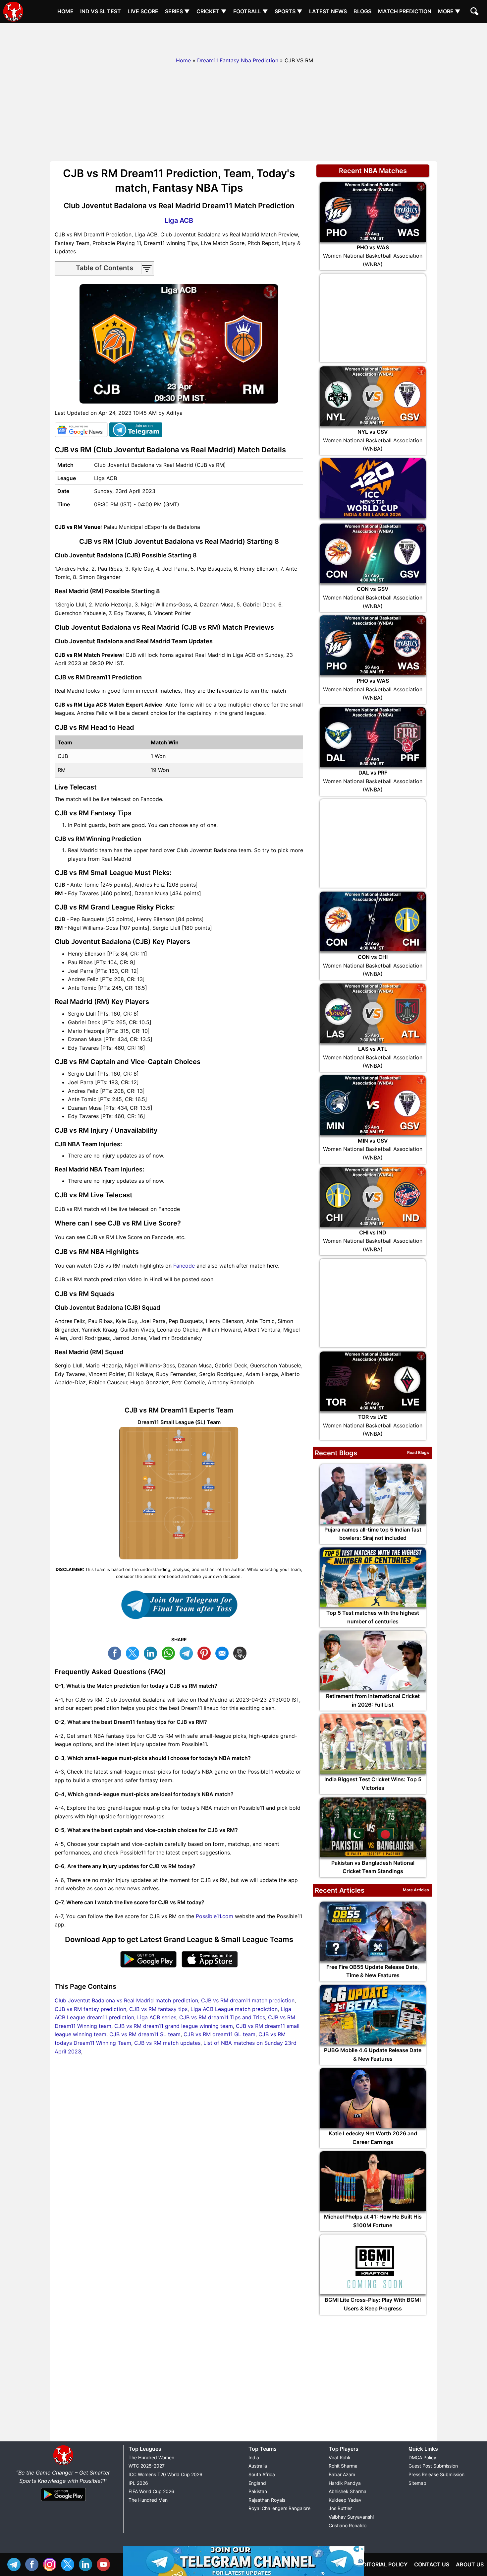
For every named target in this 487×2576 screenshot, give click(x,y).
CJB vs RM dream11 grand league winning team (174, 2026)
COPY (242, 1652)
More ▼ (449, 11)
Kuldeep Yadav (345, 2500)
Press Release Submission (436, 2474)
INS (51, 2564)
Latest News (328, 11)
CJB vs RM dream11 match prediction (248, 2000)
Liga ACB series (157, 2017)
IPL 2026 (138, 2483)
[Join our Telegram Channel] (179, 1605)
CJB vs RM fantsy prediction (90, 2009)
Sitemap (417, 2483)
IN (87, 2564)
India (254, 2457)
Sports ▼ (289, 11)
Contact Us (432, 2564)
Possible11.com (215, 1916)
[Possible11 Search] (475, 12)
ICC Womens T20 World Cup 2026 (165, 2474)
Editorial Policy (383, 2564)
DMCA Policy (422, 2457)
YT (105, 2564)
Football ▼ (251, 11)
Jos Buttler (340, 2508)
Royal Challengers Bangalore (279, 2508)
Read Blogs (418, 1452)
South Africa (262, 2474)
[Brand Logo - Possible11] (63, 2464)
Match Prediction (405, 11)
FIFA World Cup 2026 (151, 2491)
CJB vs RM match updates (167, 2043)
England (257, 2483)
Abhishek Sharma (348, 2491)
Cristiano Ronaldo (348, 2525)
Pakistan (258, 2491)
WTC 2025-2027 (147, 2466)
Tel (16, 2564)
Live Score (143, 11)
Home (65, 11)
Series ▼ (177, 11)
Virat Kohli (339, 2457)
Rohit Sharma (343, 2466)
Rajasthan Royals (267, 2500)
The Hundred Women (151, 2457)
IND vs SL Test (101, 11)
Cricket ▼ (212, 11)
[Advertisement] (243, 38)
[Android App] (63, 2501)
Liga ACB (179, 220)
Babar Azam (342, 2474)
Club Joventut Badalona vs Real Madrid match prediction (126, 2000)
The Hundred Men (148, 2500)
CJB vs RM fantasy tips (158, 2009)
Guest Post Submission (433, 2466)
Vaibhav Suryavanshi (351, 2517)
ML (224, 1652)
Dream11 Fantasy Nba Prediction (238, 60)
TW (134, 1652)
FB (116, 1652)
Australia (258, 2466)
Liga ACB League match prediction (234, 2009)
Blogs (362, 11)
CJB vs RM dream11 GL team (219, 2034)
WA (170, 1652)
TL (188, 1652)
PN (206, 1652)
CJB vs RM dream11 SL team (145, 2034)
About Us (470, 2564)
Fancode (184, 1266)
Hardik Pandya (345, 2483)
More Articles (416, 1890)
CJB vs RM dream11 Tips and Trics (222, 2017)
